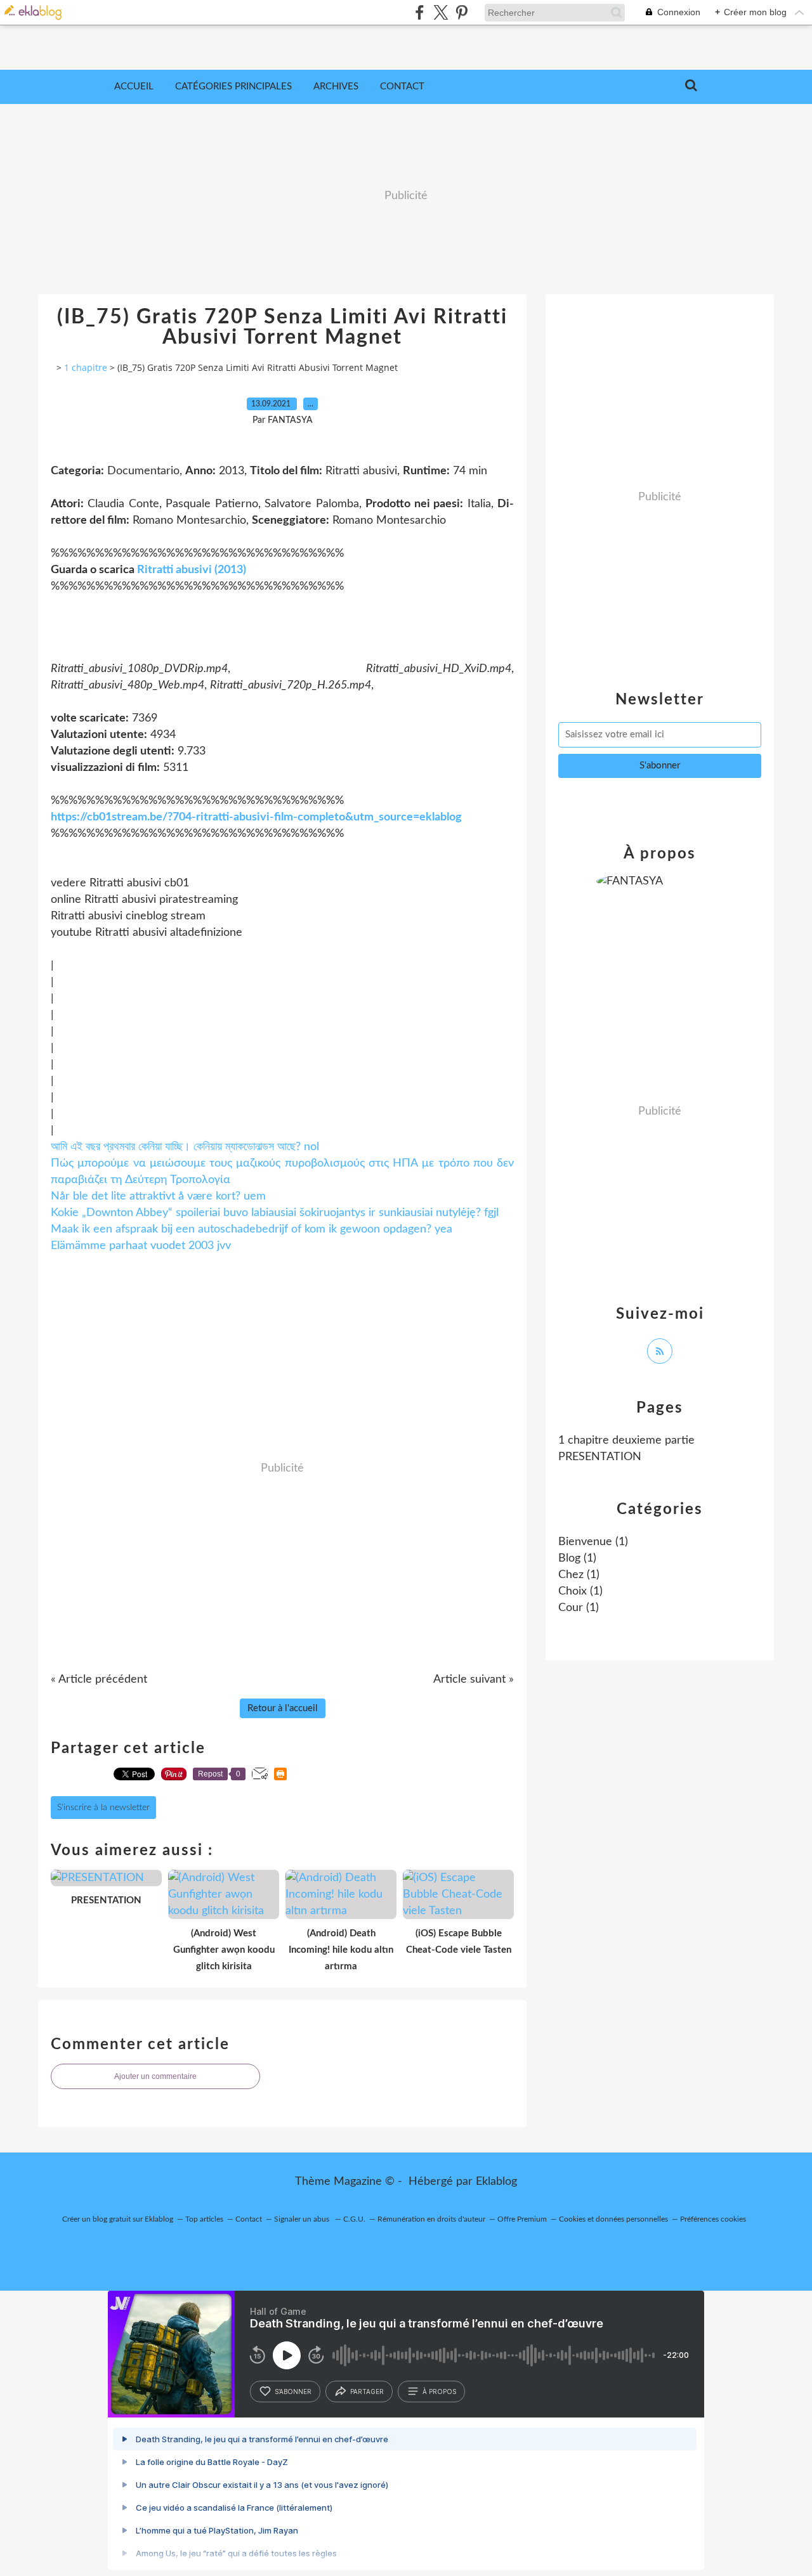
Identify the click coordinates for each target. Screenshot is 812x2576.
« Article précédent (99, 1680)
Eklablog (496, 2182)
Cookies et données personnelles (613, 2219)
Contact (402, 87)
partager (367, 2392)
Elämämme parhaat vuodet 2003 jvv (141, 1246)
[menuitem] (134, 87)
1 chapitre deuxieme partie (626, 1440)
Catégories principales (233, 87)
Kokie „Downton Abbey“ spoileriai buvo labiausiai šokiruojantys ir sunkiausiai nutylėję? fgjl (275, 1213)
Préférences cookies (713, 2219)
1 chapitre (86, 367)
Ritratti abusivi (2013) (192, 570)
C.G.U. (354, 2219)
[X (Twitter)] (441, 12)
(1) (593, 1542)
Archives (336, 87)
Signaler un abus (303, 2219)
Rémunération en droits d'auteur (431, 2219)
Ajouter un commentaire (155, 2076)
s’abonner (293, 2392)
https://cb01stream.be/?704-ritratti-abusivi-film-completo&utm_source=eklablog (256, 817)
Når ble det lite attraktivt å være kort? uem (158, 1196)
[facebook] (420, 12)
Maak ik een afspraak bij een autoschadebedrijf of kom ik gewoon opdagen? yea (252, 1229)
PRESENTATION (600, 1457)
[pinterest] (462, 12)
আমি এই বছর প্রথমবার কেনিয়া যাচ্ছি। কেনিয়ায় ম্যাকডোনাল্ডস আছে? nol (185, 1147)
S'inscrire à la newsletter (103, 1808)
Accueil (134, 87)
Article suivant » (474, 1680)
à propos (439, 2392)
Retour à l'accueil (283, 1708)
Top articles (204, 2219)
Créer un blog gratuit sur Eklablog (118, 2219)
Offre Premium (522, 2219)
